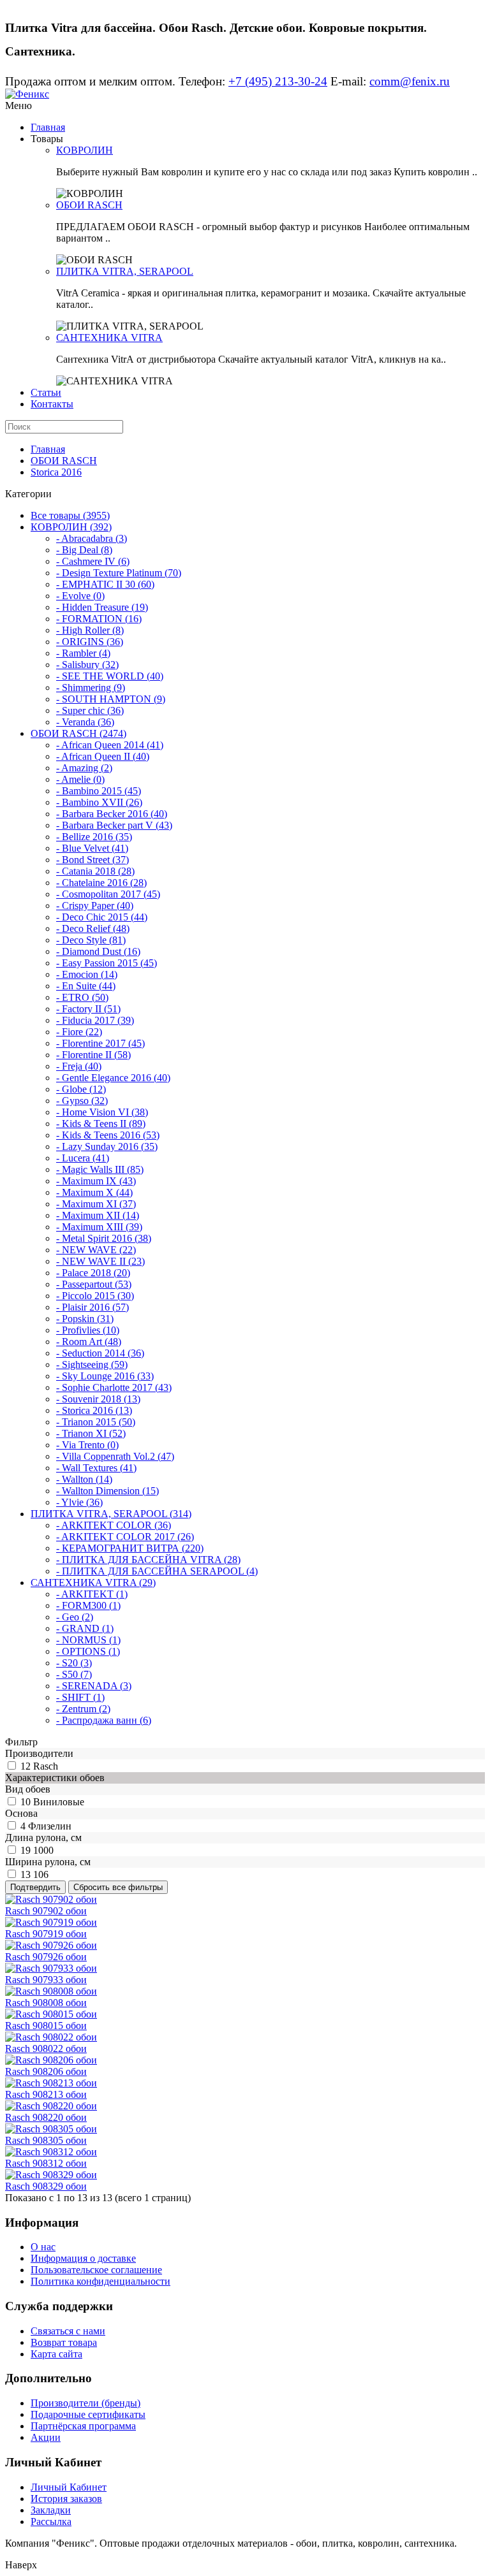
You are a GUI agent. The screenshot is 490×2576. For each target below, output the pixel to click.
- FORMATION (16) (99, 619)
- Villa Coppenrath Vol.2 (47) (115, 1456)
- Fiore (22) (79, 1032)
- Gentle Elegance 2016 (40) (113, 1078)
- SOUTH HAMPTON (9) (111, 699)
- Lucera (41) (83, 1158)
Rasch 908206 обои (46, 2071)
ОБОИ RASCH (89, 205)
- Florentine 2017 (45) (100, 1043)
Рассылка (51, 2521)
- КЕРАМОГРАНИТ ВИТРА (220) (130, 1548)
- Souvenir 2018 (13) (98, 1399)
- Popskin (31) (85, 1319)
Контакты (52, 404)
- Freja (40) (79, 1066)
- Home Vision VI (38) (102, 1112)
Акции (46, 2437)
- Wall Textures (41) (96, 1468)
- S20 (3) (74, 1663)
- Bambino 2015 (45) (99, 791)
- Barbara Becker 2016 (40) (112, 814)
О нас (43, 2247)
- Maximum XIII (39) (99, 1227)
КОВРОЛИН (85, 150)
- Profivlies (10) (88, 1330)
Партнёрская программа (83, 2426)
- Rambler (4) (83, 653)
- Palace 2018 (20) (93, 1273)
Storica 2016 (56, 472)
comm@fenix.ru (410, 81)
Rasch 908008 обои (46, 2003)
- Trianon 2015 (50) (96, 1422)
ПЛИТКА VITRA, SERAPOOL (125, 271)
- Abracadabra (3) (92, 538)
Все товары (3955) (70, 515)
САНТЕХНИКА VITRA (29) (93, 1583)
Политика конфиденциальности (100, 2281)
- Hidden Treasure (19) (102, 607)
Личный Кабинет (69, 2487)
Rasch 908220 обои (46, 2117)
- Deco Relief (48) (93, 928)
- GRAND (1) (85, 1628)
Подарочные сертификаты (88, 2414)
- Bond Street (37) (93, 860)
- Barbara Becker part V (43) (114, 825)
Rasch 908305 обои (46, 2140)
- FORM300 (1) (88, 1605)
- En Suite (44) (86, 986)
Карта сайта (56, 2354)
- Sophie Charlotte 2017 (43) (114, 1387)
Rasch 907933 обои (46, 1980)
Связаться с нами (68, 2331)
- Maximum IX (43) (96, 1181)
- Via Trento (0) (87, 1445)
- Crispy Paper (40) (95, 906)
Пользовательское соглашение (96, 2270)
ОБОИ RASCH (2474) (78, 733)
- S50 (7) (74, 1674)
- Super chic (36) (90, 710)
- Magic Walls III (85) (100, 1169)
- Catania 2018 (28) (95, 871)
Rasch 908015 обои (46, 2026)
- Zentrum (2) (83, 1709)
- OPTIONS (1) (88, 1651)
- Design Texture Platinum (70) (119, 573)
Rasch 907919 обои (46, 1934)
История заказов (66, 2499)
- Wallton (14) (84, 1479)
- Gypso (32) (82, 1101)
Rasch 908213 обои (46, 2094)
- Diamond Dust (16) (98, 951)
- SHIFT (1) (80, 1697)
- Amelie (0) (80, 779)
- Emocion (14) (87, 974)
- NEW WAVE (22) (96, 1250)
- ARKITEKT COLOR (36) (114, 1525)
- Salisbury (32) (87, 665)
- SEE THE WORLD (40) (110, 676)
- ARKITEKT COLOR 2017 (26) (125, 1537)
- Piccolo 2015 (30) (95, 1296)
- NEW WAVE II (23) (100, 1261)
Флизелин (50, 1826)
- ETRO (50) (82, 997)
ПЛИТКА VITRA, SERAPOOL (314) (111, 1514)
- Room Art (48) (89, 1342)
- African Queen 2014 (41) (110, 745)
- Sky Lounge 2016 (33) (105, 1376)
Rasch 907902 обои (46, 1911)
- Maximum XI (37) (96, 1204)
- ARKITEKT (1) (92, 1594)
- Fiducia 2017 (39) (95, 1020)
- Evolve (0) (80, 596)
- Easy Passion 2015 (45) (107, 963)
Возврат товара (64, 2342)
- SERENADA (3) (94, 1686)
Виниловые (59, 1802)
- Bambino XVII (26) (99, 802)
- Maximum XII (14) (98, 1215)
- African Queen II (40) (103, 756)
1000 (43, 1850)
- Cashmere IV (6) (93, 561)
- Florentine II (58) (93, 1055)
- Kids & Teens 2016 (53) (108, 1135)
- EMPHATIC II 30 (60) (105, 584)
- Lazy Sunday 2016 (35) (107, 1146)
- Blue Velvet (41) (92, 848)
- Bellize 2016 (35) (94, 837)
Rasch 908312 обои (46, 2163)
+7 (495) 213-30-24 (278, 81)
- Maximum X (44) (94, 1192)
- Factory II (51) (88, 1009)
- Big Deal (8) (84, 550)
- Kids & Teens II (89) (101, 1124)
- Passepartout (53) (94, 1284)
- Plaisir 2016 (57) (93, 1307)
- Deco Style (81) (91, 940)
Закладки (51, 2510)
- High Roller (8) (90, 630)
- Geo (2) (75, 1617)
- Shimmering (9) (91, 688)
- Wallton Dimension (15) (108, 1491)
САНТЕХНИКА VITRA (109, 338)
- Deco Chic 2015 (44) (102, 917)
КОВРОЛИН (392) (71, 527)
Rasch (46, 1766)
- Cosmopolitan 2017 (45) (108, 894)
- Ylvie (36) (79, 1502)
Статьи (46, 392)
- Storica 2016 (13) (94, 1410)
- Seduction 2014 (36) (100, 1353)
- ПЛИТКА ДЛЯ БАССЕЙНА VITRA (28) (148, 1560)
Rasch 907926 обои (46, 1957)
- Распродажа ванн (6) (104, 1720)
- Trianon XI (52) (91, 1433)
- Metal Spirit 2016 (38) (104, 1238)
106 (41, 1874)
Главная (48, 127)
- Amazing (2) (84, 768)
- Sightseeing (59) (92, 1364)
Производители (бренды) (85, 2403)
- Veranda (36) (85, 722)
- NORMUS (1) (88, 1640)
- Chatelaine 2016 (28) (101, 883)
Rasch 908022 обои (46, 2048)
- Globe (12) (81, 1089)
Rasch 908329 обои (46, 2186)
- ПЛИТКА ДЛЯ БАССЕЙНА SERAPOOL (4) (157, 1571)
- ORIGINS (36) (90, 642)
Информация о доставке (83, 2258)
